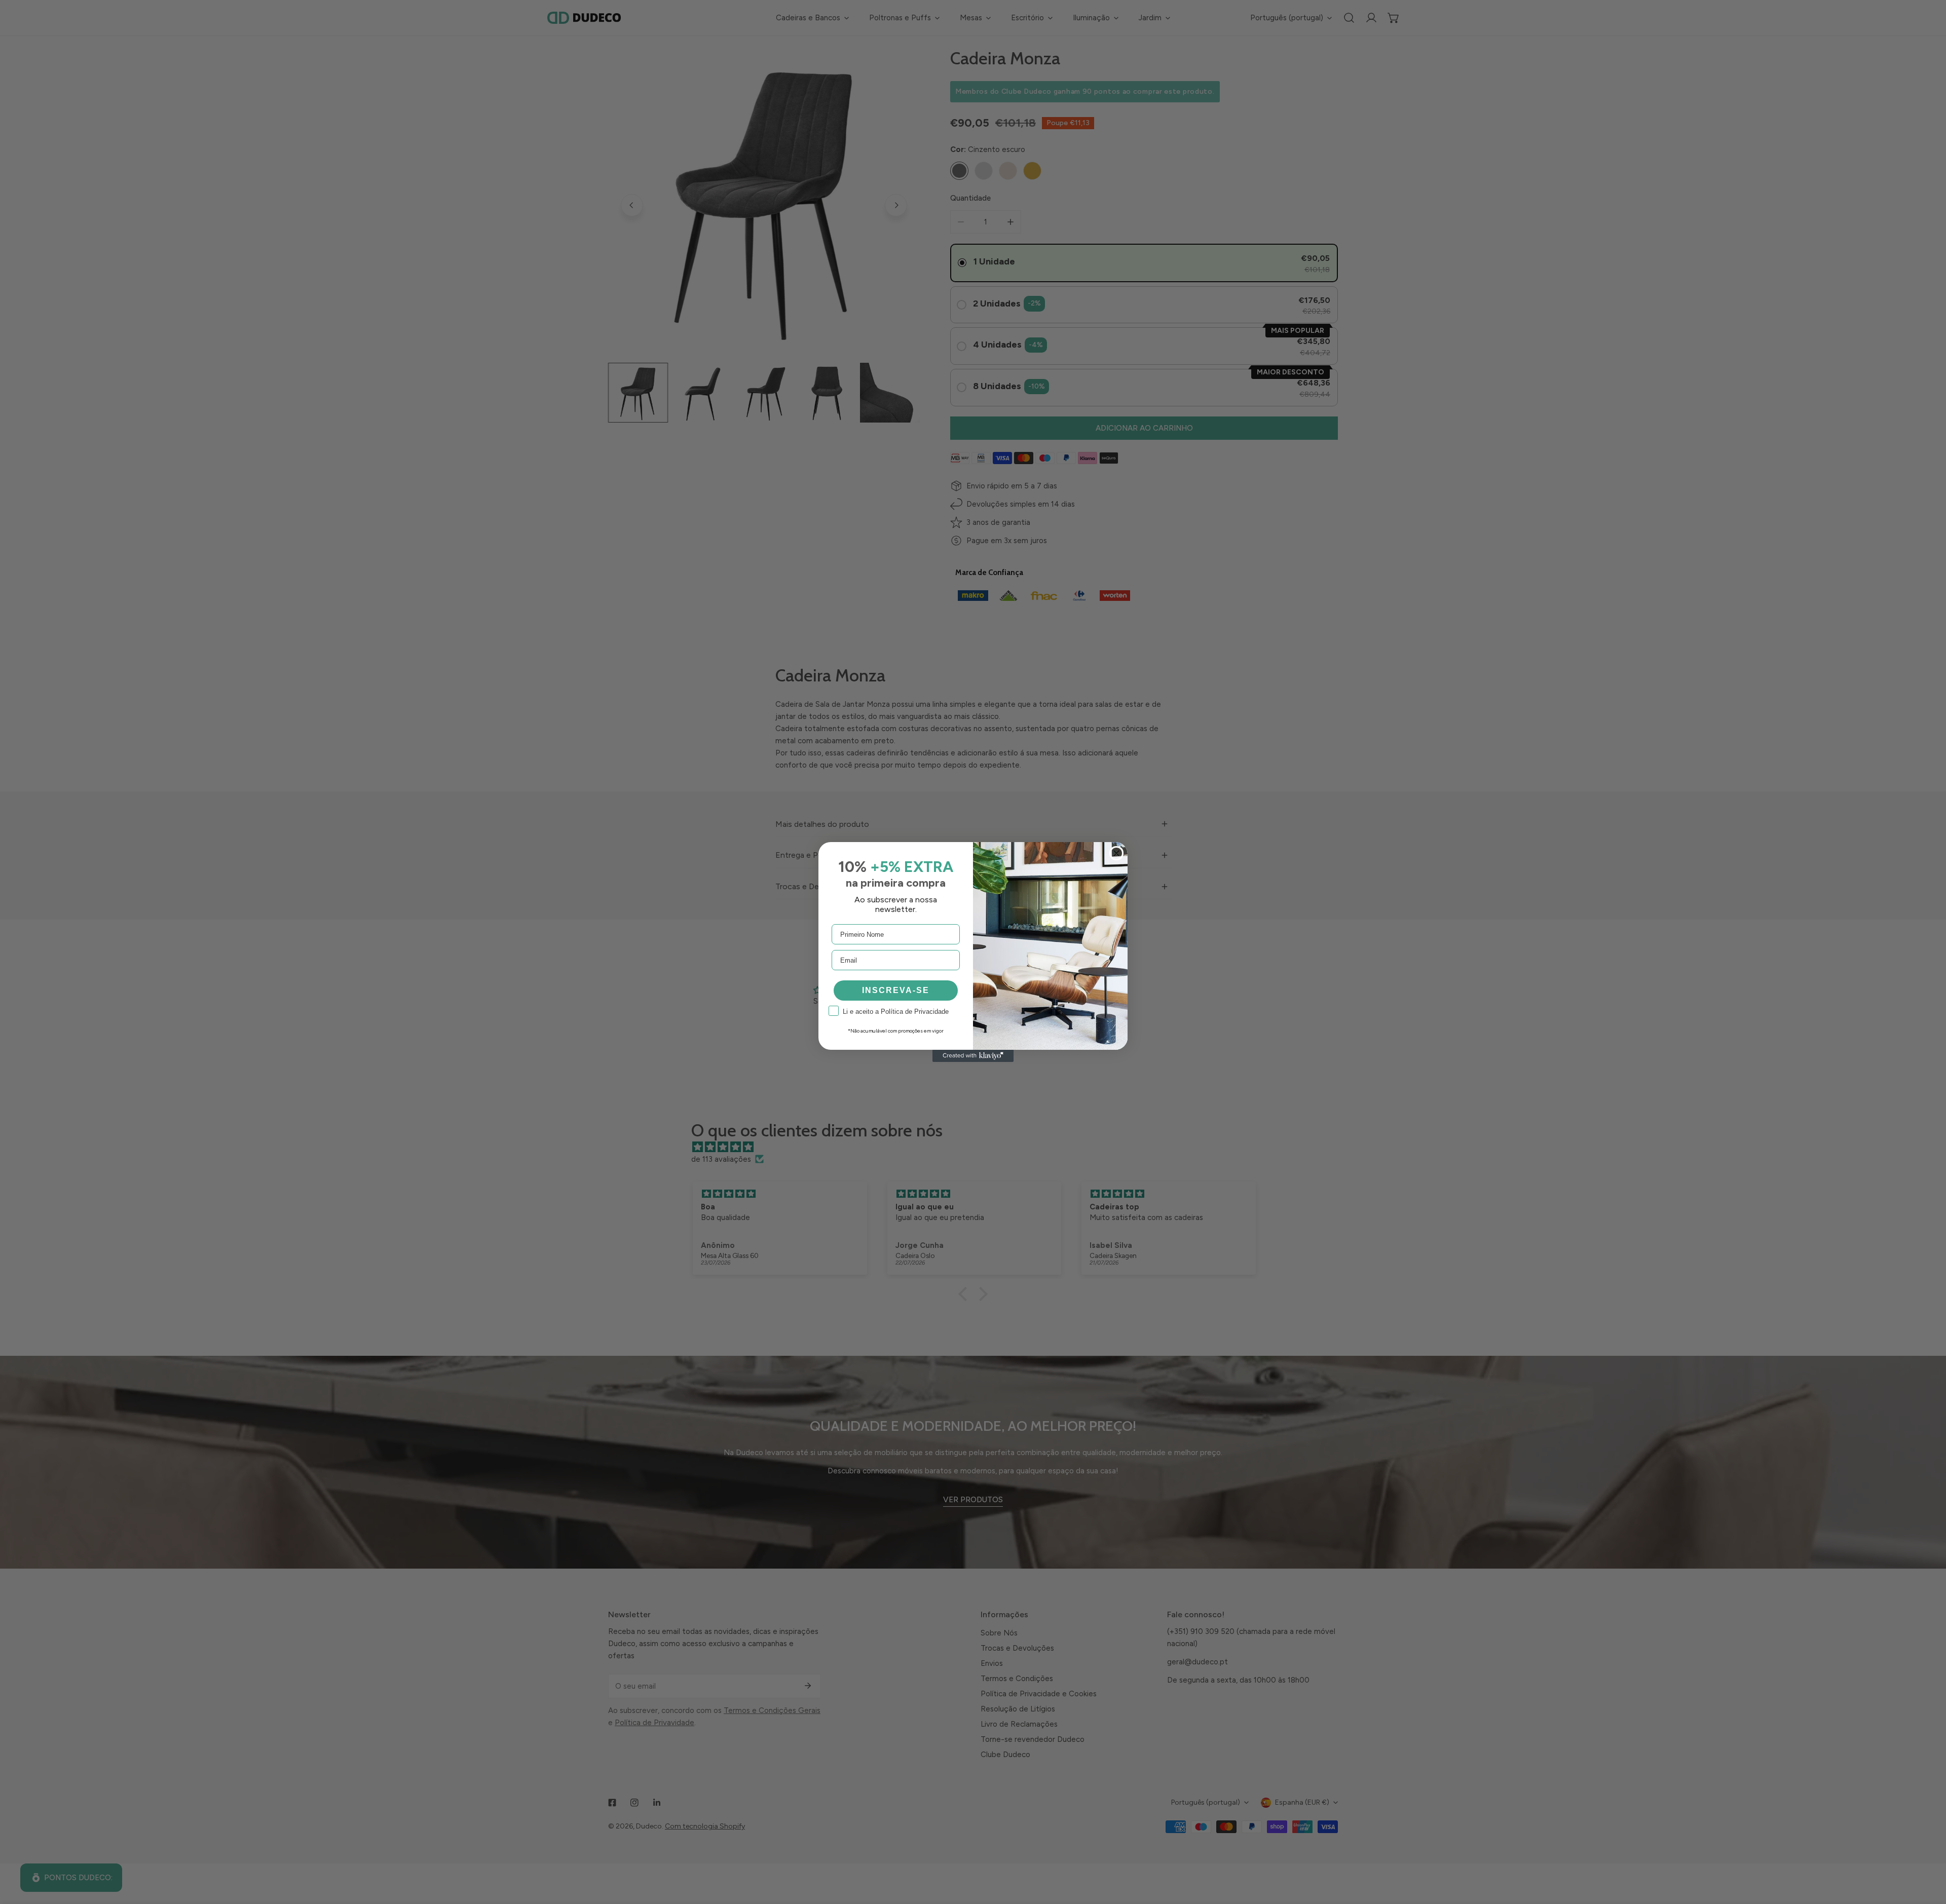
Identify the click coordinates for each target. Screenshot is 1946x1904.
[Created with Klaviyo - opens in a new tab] (973, 1056)
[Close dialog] (1116, 853)
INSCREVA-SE (896, 990)
